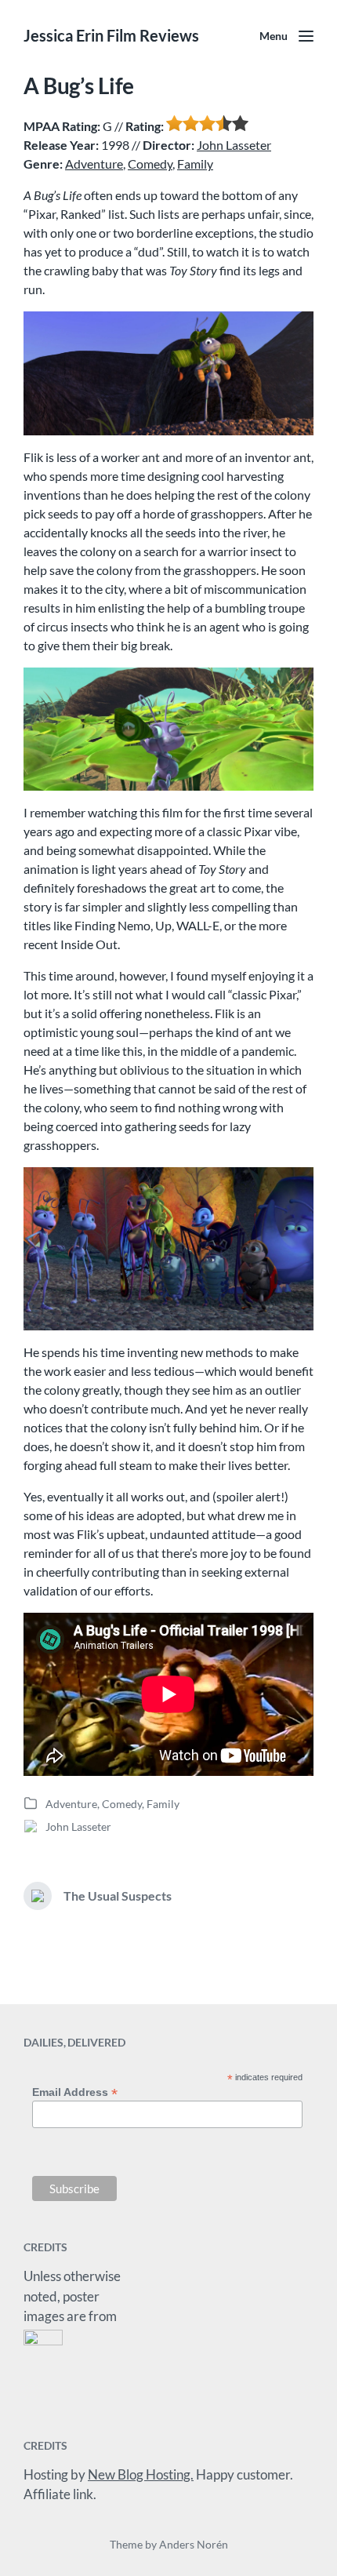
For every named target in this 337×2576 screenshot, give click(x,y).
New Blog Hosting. (141, 2474)
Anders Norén (194, 2544)
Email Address (75, 2092)
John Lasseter (234, 145)
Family (195, 164)
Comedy (150, 164)
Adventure (94, 164)
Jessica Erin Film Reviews (111, 35)
